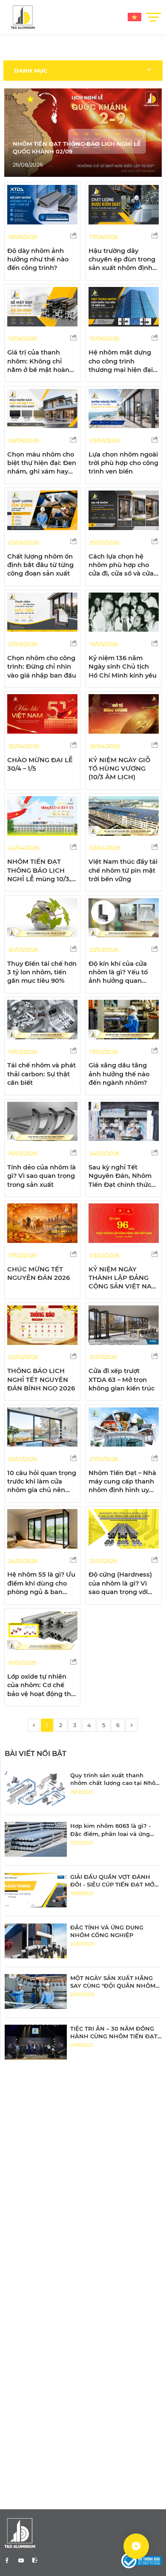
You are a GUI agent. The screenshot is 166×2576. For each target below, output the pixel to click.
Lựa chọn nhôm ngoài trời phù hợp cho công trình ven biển (123, 463)
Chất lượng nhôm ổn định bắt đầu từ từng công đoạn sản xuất (40, 565)
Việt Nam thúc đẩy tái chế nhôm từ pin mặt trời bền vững (123, 870)
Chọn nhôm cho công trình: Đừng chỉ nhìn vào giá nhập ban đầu (42, 667)
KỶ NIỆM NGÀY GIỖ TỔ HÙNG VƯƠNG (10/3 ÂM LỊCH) (119, 769)
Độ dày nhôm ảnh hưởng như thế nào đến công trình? (38, 260)
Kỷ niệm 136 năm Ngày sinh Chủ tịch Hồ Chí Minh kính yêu (123, 667)
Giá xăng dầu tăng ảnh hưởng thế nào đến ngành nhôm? (119, 1074)
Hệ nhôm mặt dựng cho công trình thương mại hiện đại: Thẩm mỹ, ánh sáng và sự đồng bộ (122, 370)
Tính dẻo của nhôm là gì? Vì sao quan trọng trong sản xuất (41, 1176)
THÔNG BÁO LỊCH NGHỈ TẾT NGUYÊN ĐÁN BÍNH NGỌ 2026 (41, 1380)
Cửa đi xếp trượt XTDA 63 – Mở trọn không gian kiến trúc (122, 1380)
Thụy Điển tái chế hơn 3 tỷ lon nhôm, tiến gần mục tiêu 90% (42, 972)
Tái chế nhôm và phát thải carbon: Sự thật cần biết (41, 1074)
